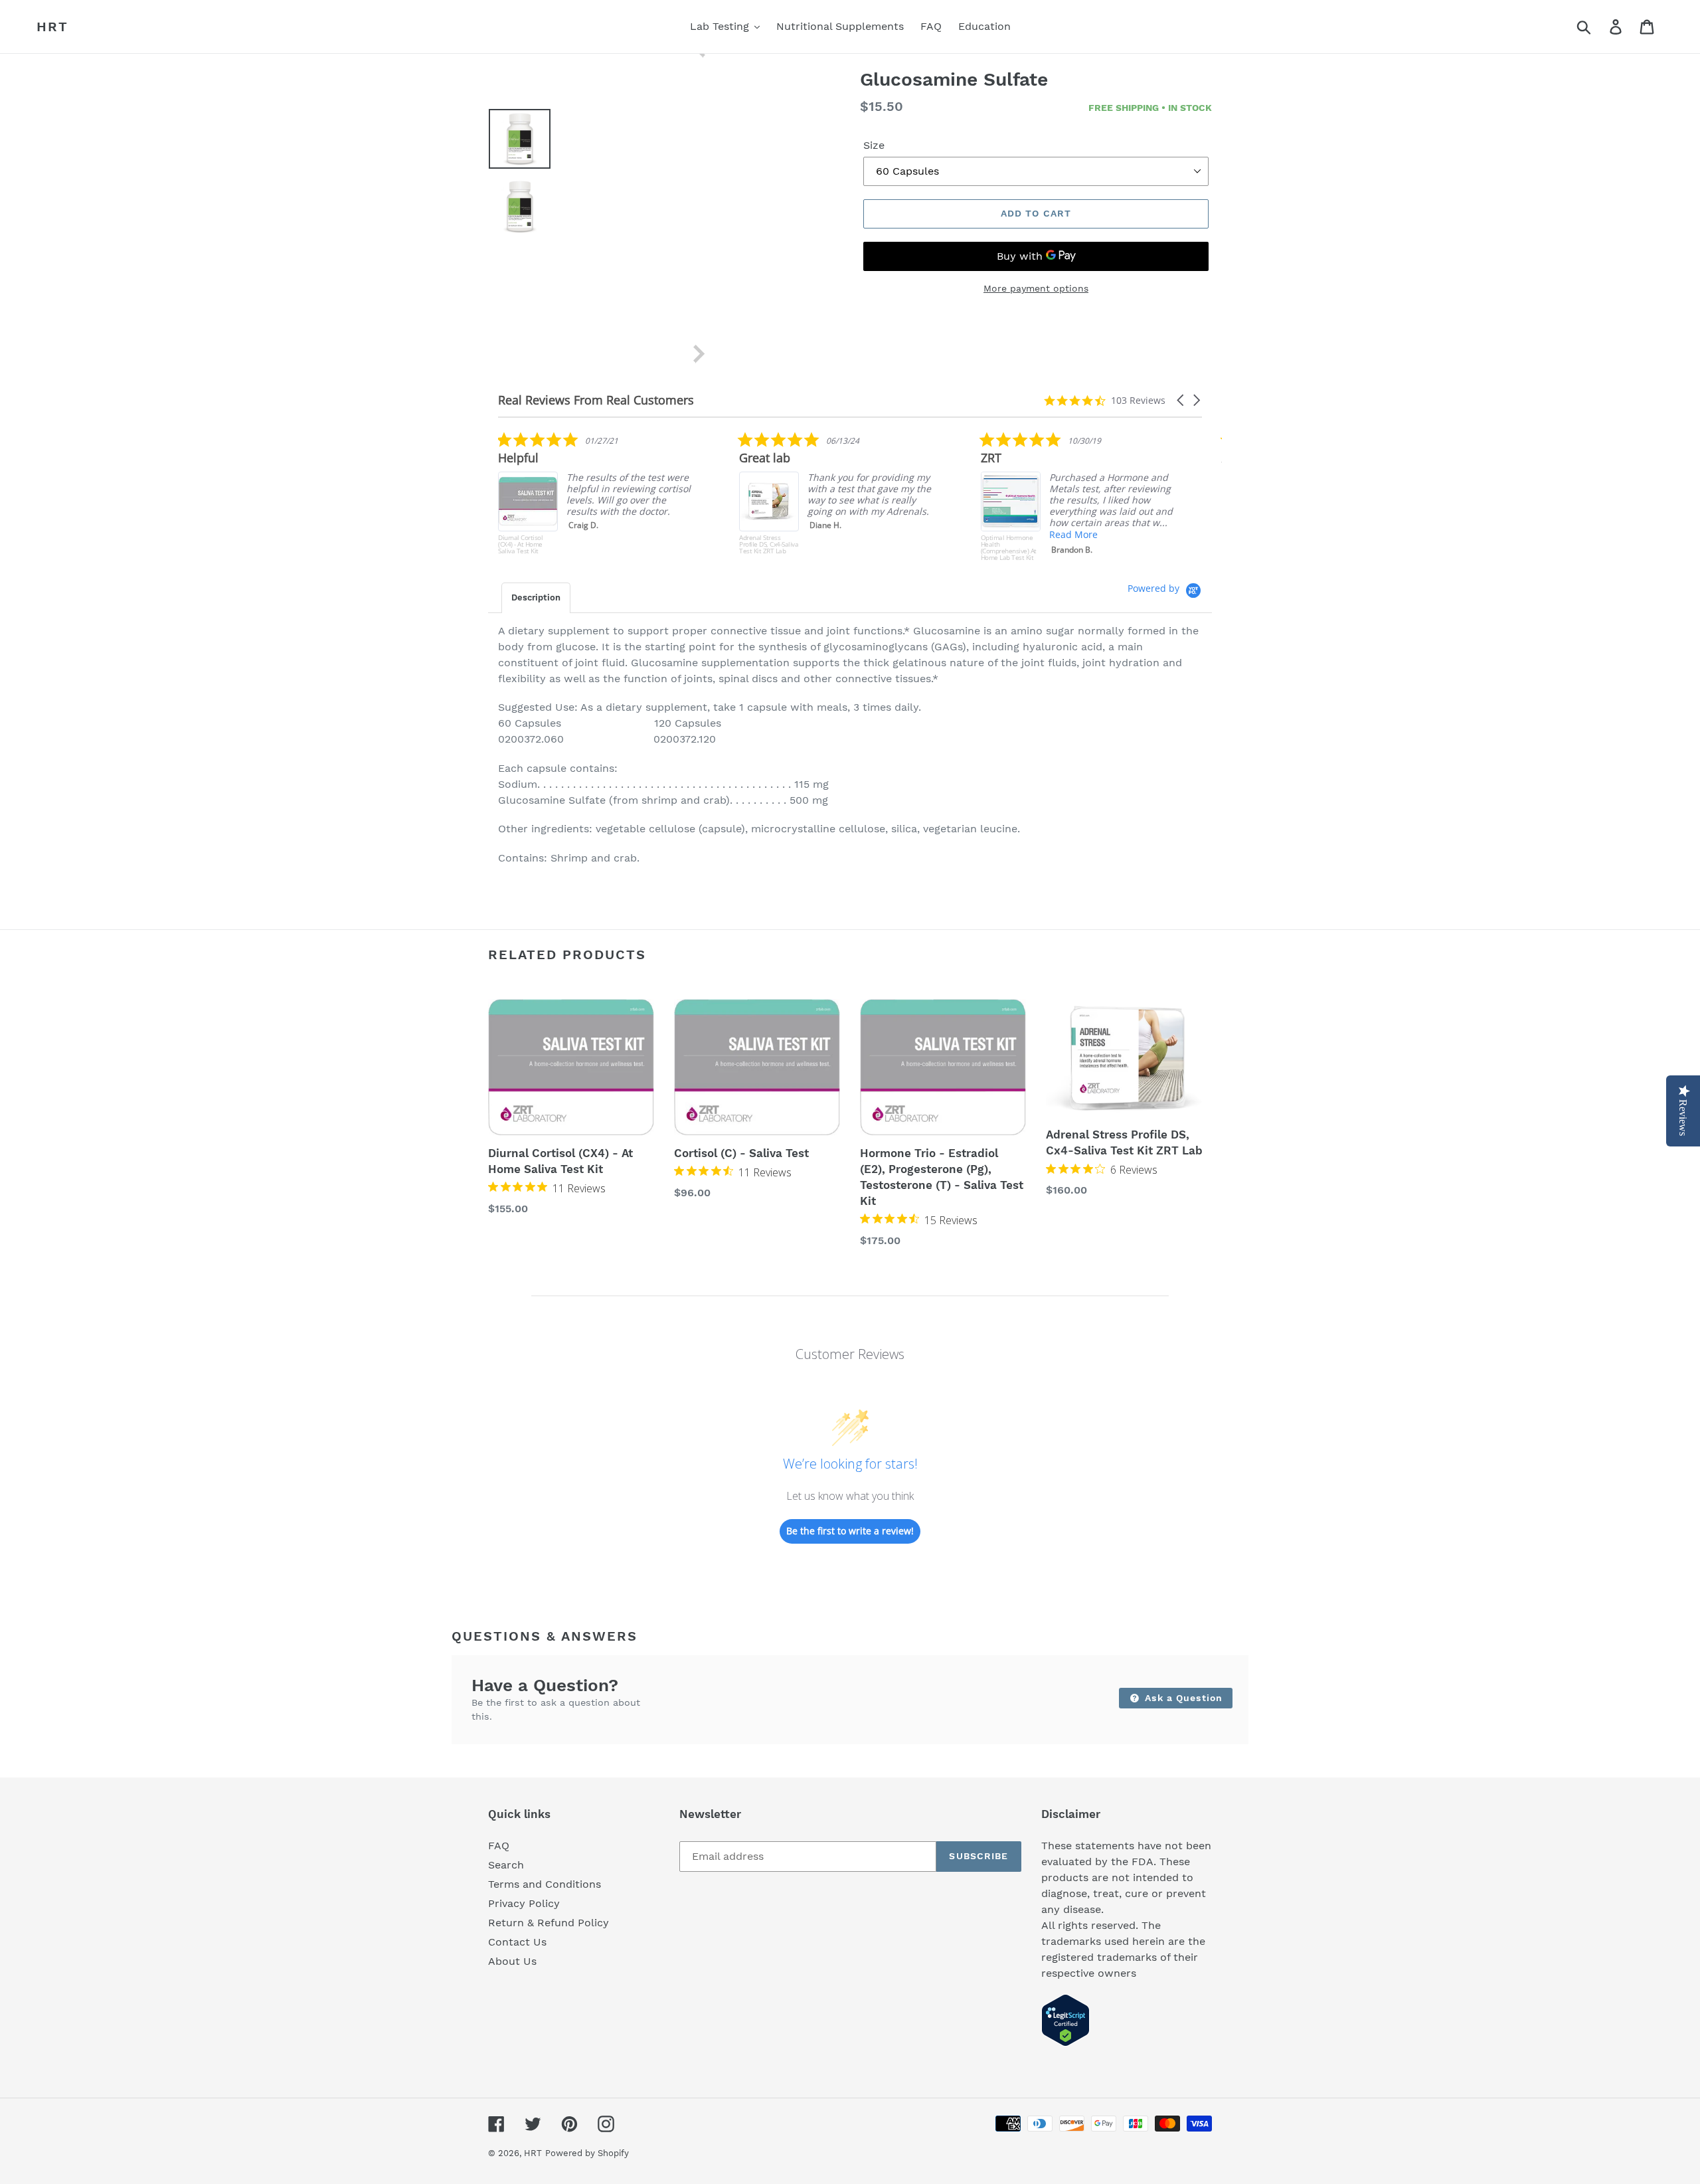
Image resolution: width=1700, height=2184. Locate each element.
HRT (52, 27)
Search (506, 1865)
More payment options (1036, 288)
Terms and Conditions (545, 1884)
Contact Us (517, 1942)
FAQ (499, 1846)
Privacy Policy (524, 1903)
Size (874, 145)
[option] (510, 142)
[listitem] (839, 496)
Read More (832, 534)
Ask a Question (1182, 1698)
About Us (512, 1961)
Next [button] (699, 354)
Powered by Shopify (587, 2153)
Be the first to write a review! (850, 1531)
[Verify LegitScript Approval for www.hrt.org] (1065, 2043)
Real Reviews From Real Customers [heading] (596, 400)
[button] (1181, 400)
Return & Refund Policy (549, 1923)
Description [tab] (536, 597)
